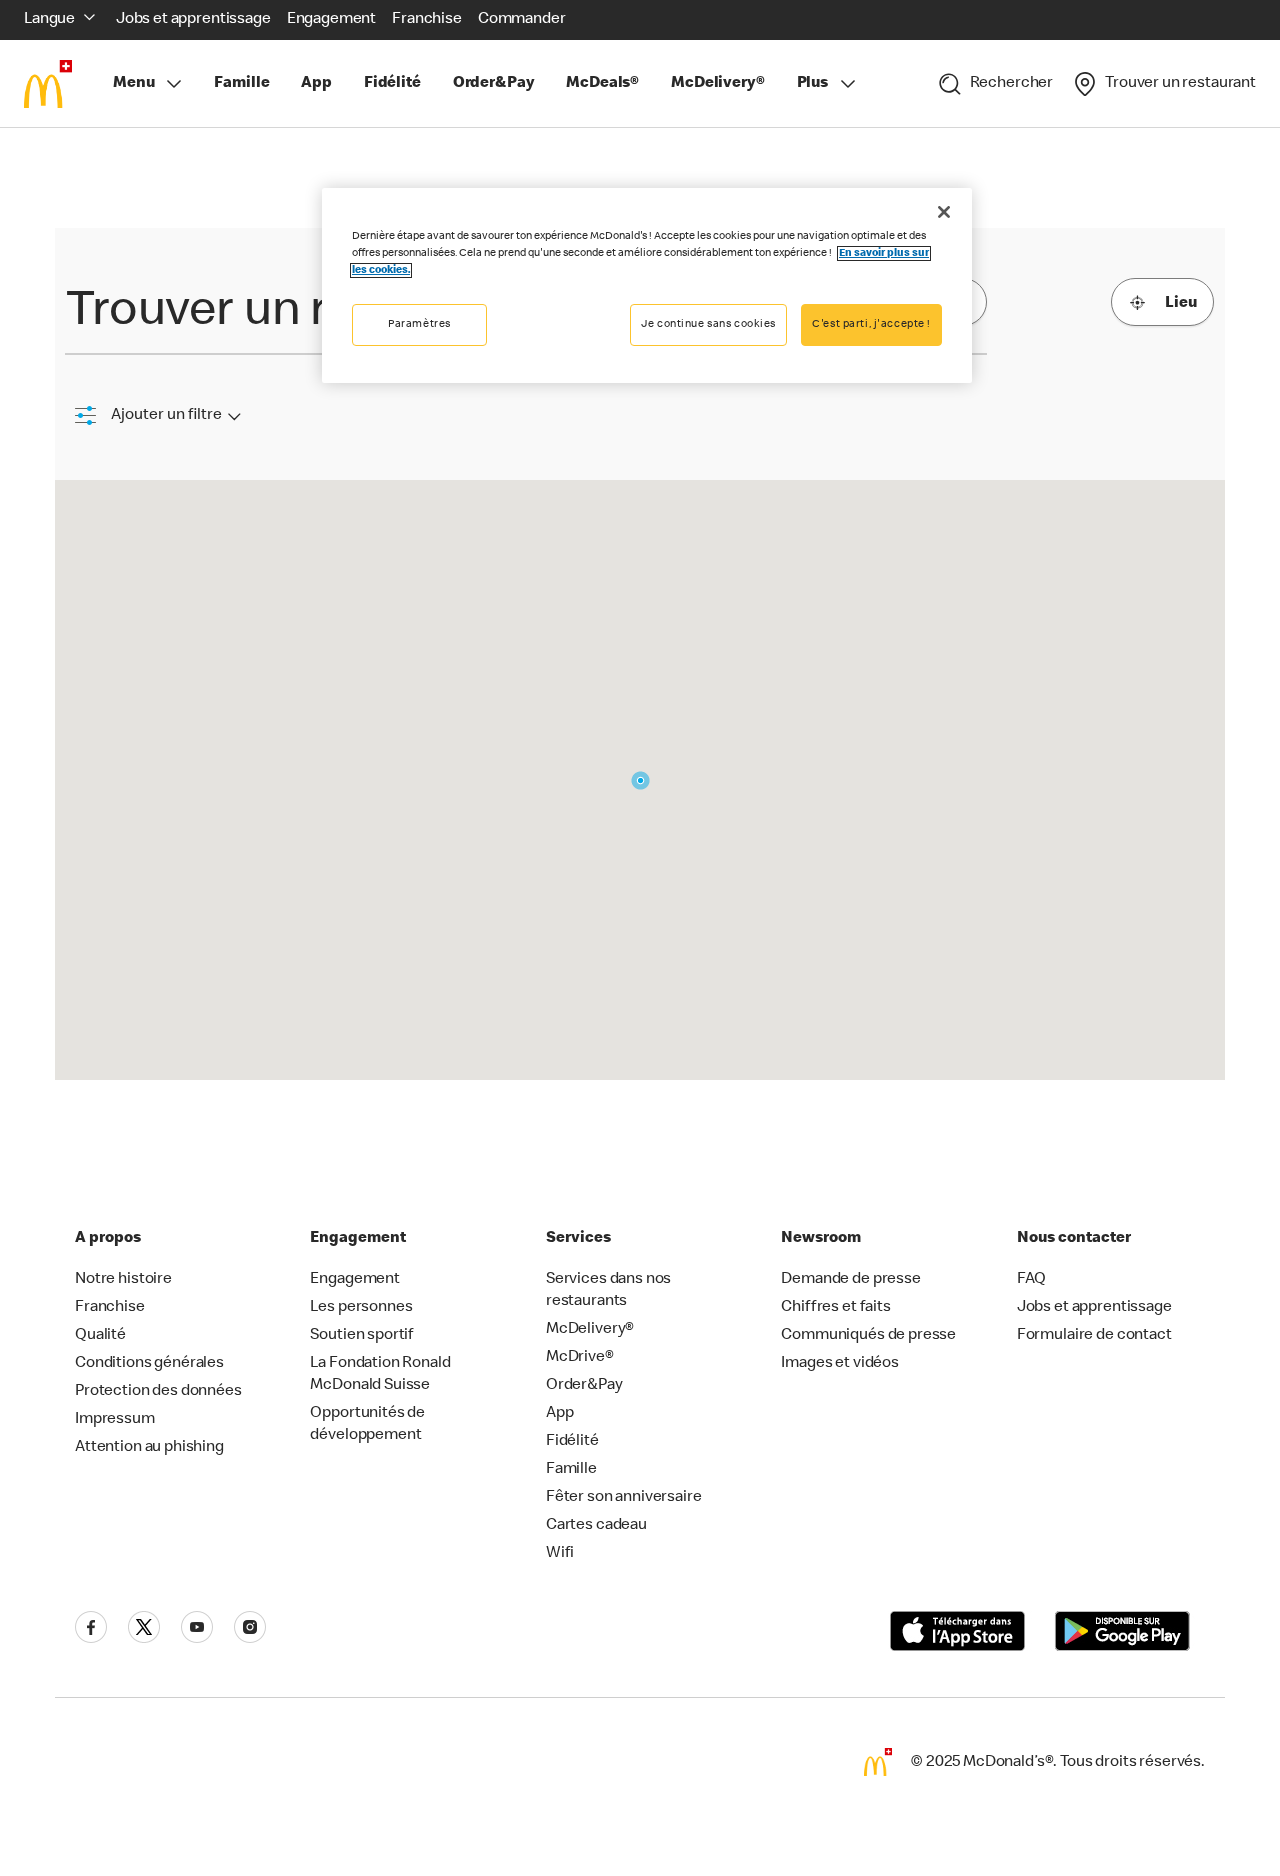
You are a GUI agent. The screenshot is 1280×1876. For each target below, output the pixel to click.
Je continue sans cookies (708, 324)
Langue (49, 20)
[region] (647, 285)
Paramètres (419, 324)
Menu (133, 84)
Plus (812, 84)
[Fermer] (944, 212)
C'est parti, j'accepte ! (871, 324)
